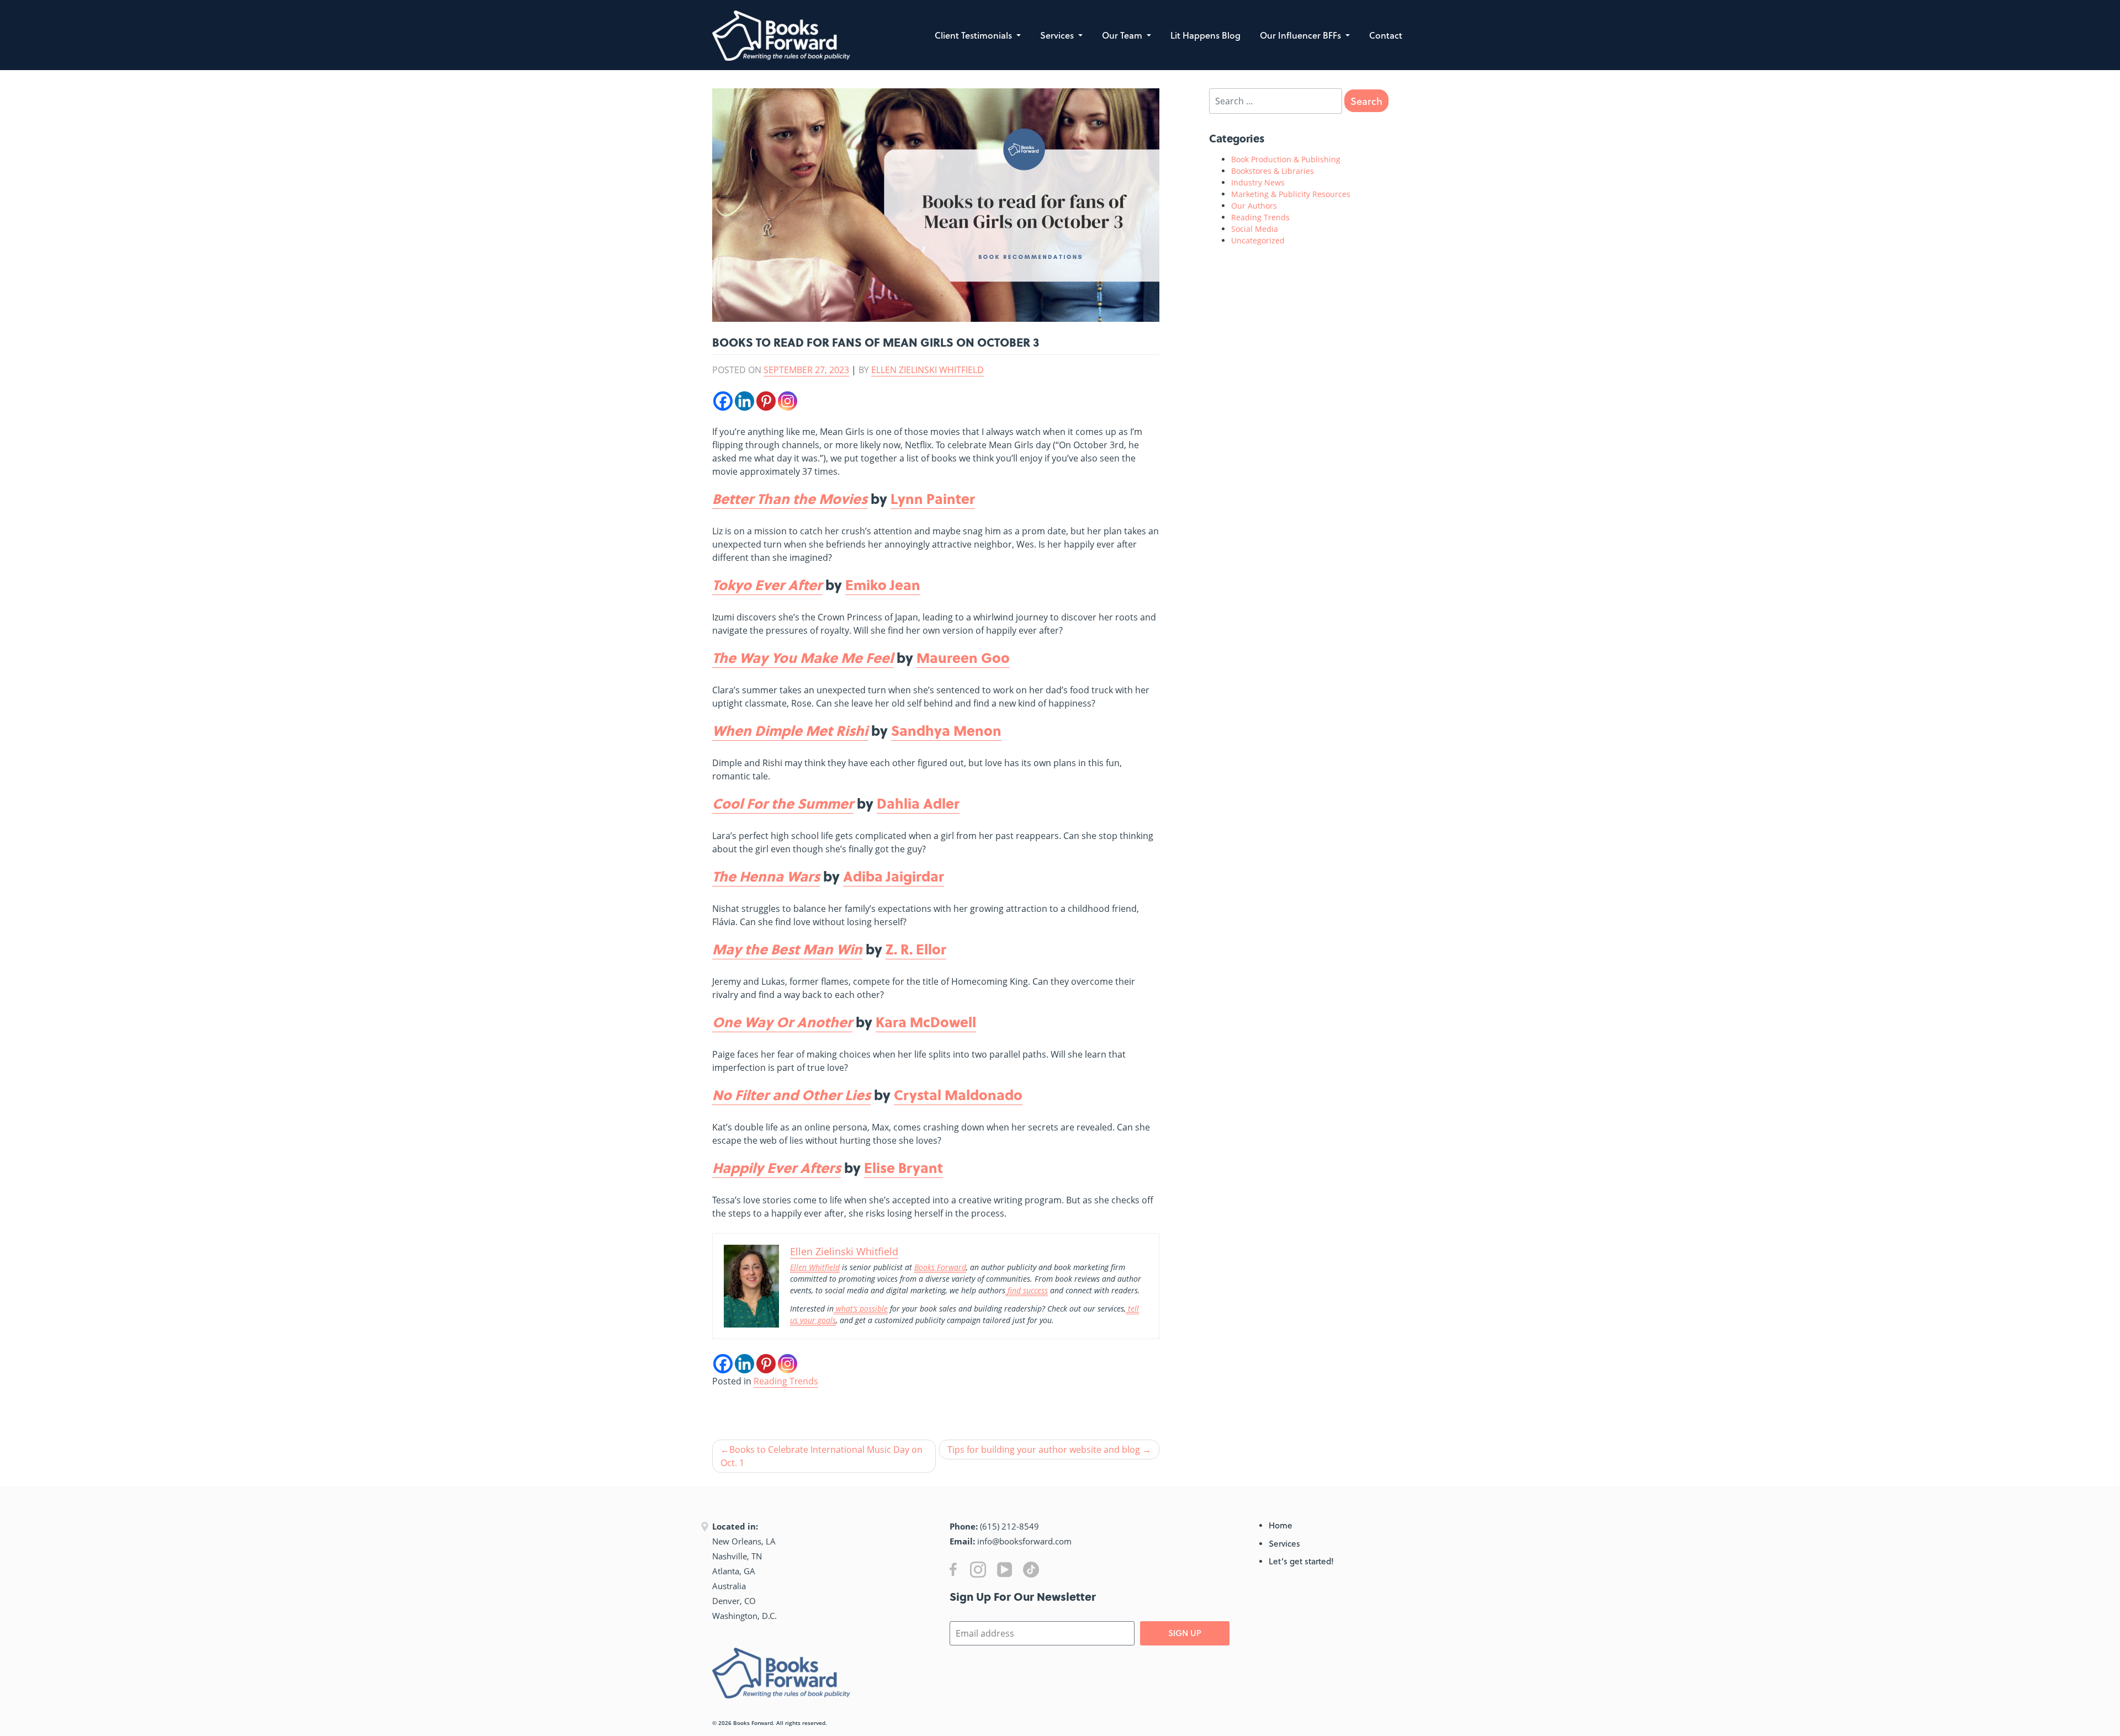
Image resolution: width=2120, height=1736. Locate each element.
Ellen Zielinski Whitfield (928, 370)
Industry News (1258, 182)
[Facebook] (723, 401)
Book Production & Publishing (1286, 159)
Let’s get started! (1301, 1561)
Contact (1386, 35)
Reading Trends (786, 1381)
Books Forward (753, 1723)
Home (1281, 1525)
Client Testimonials (974, 35)
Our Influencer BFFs (1302, 35)
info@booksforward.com (1024, 1541)
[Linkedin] (744, 401)
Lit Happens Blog (1205, 35)
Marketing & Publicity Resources (1291, 194)
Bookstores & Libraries (1273, 171)
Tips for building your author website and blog (1044, 1450)
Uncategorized (1258, 240)
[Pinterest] (766, 401)
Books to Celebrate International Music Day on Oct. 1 (821, 1456)
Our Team (1123, 35)
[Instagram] (788, 401)
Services (1058, 35)
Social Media (1255, 229)
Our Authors (1254, 206)
